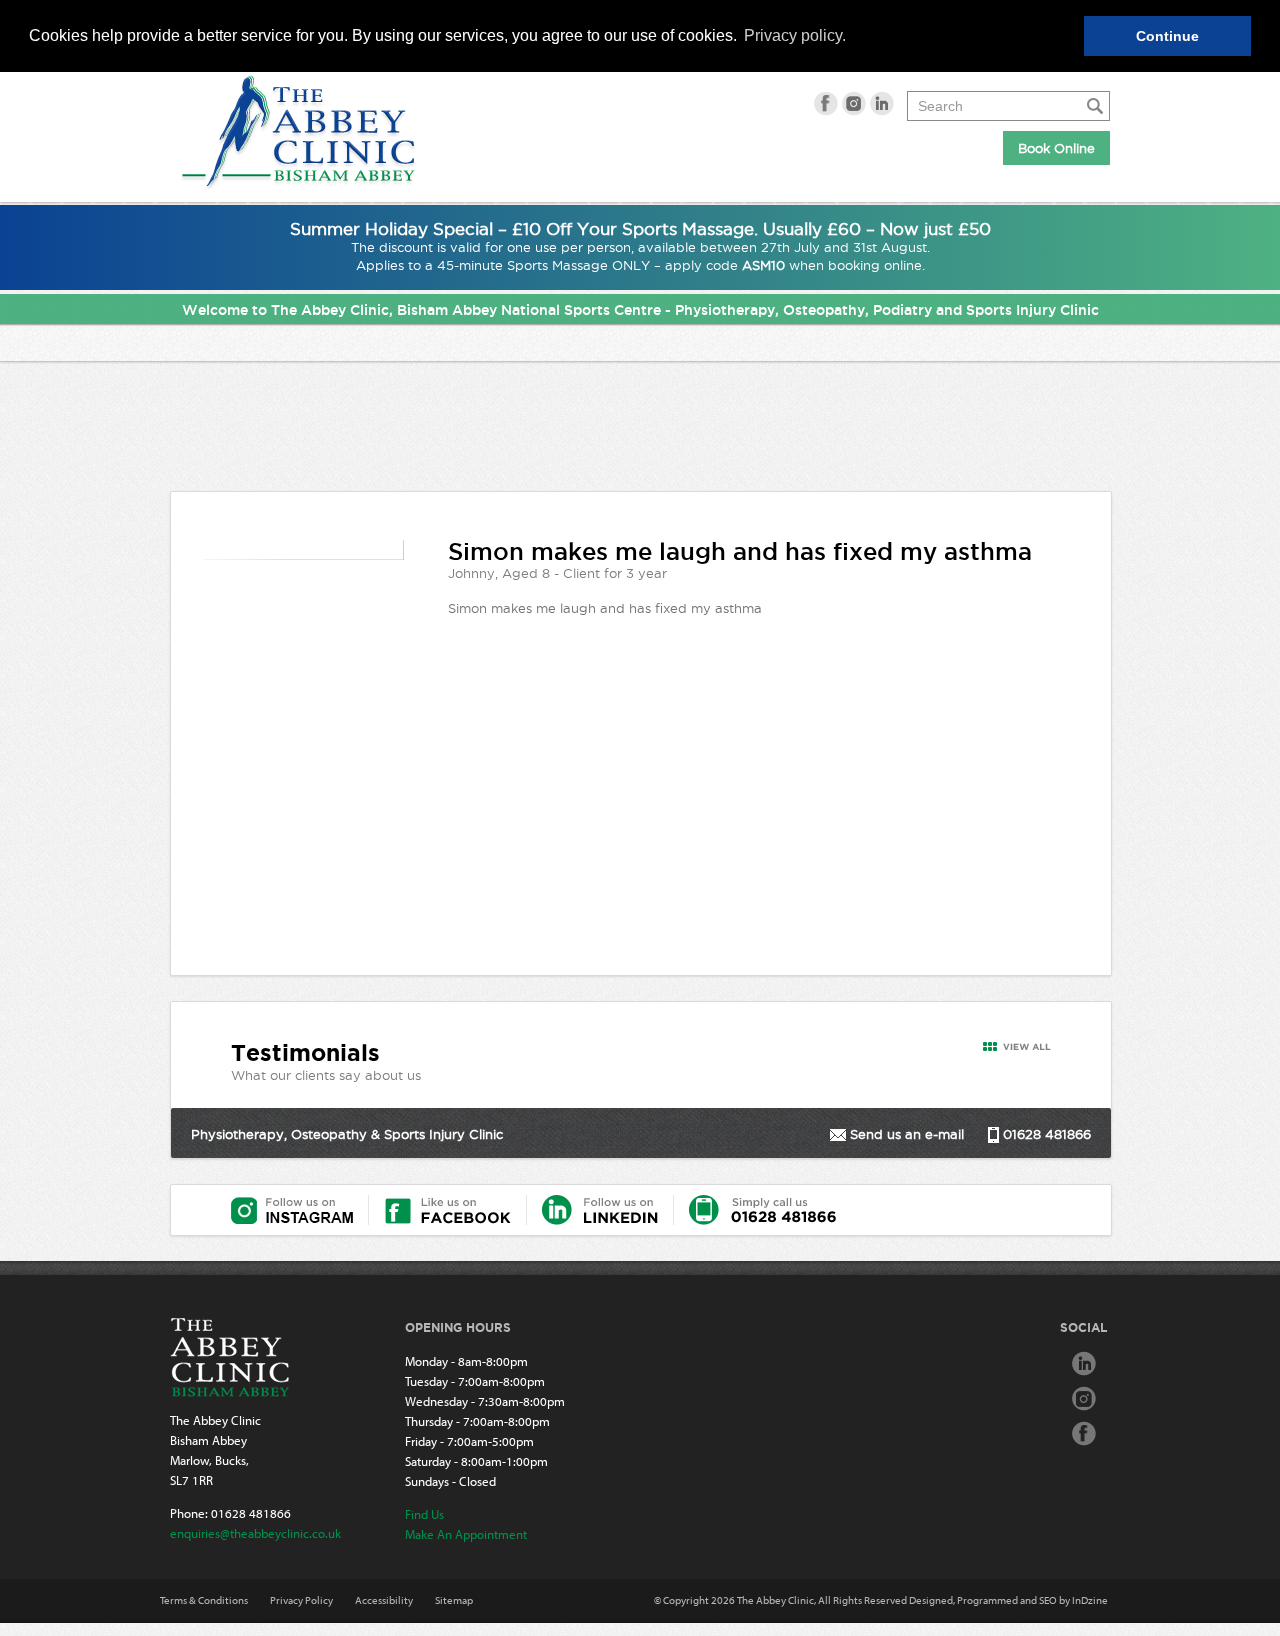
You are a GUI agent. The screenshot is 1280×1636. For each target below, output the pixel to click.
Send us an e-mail (907, 1134)
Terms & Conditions (204, 1600)
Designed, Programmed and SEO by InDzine (1008, 1600)
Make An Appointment (466, 1534)
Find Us (424, 1514)
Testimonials (305, 1052)
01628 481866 (251, 1513)
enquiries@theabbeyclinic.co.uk (255, 1533)
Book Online (1056, 148)
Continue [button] (1167, 36)
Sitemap (454, 1600)
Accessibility (384, 1600)
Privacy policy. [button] (795, 35)
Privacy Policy (301, 1600)
